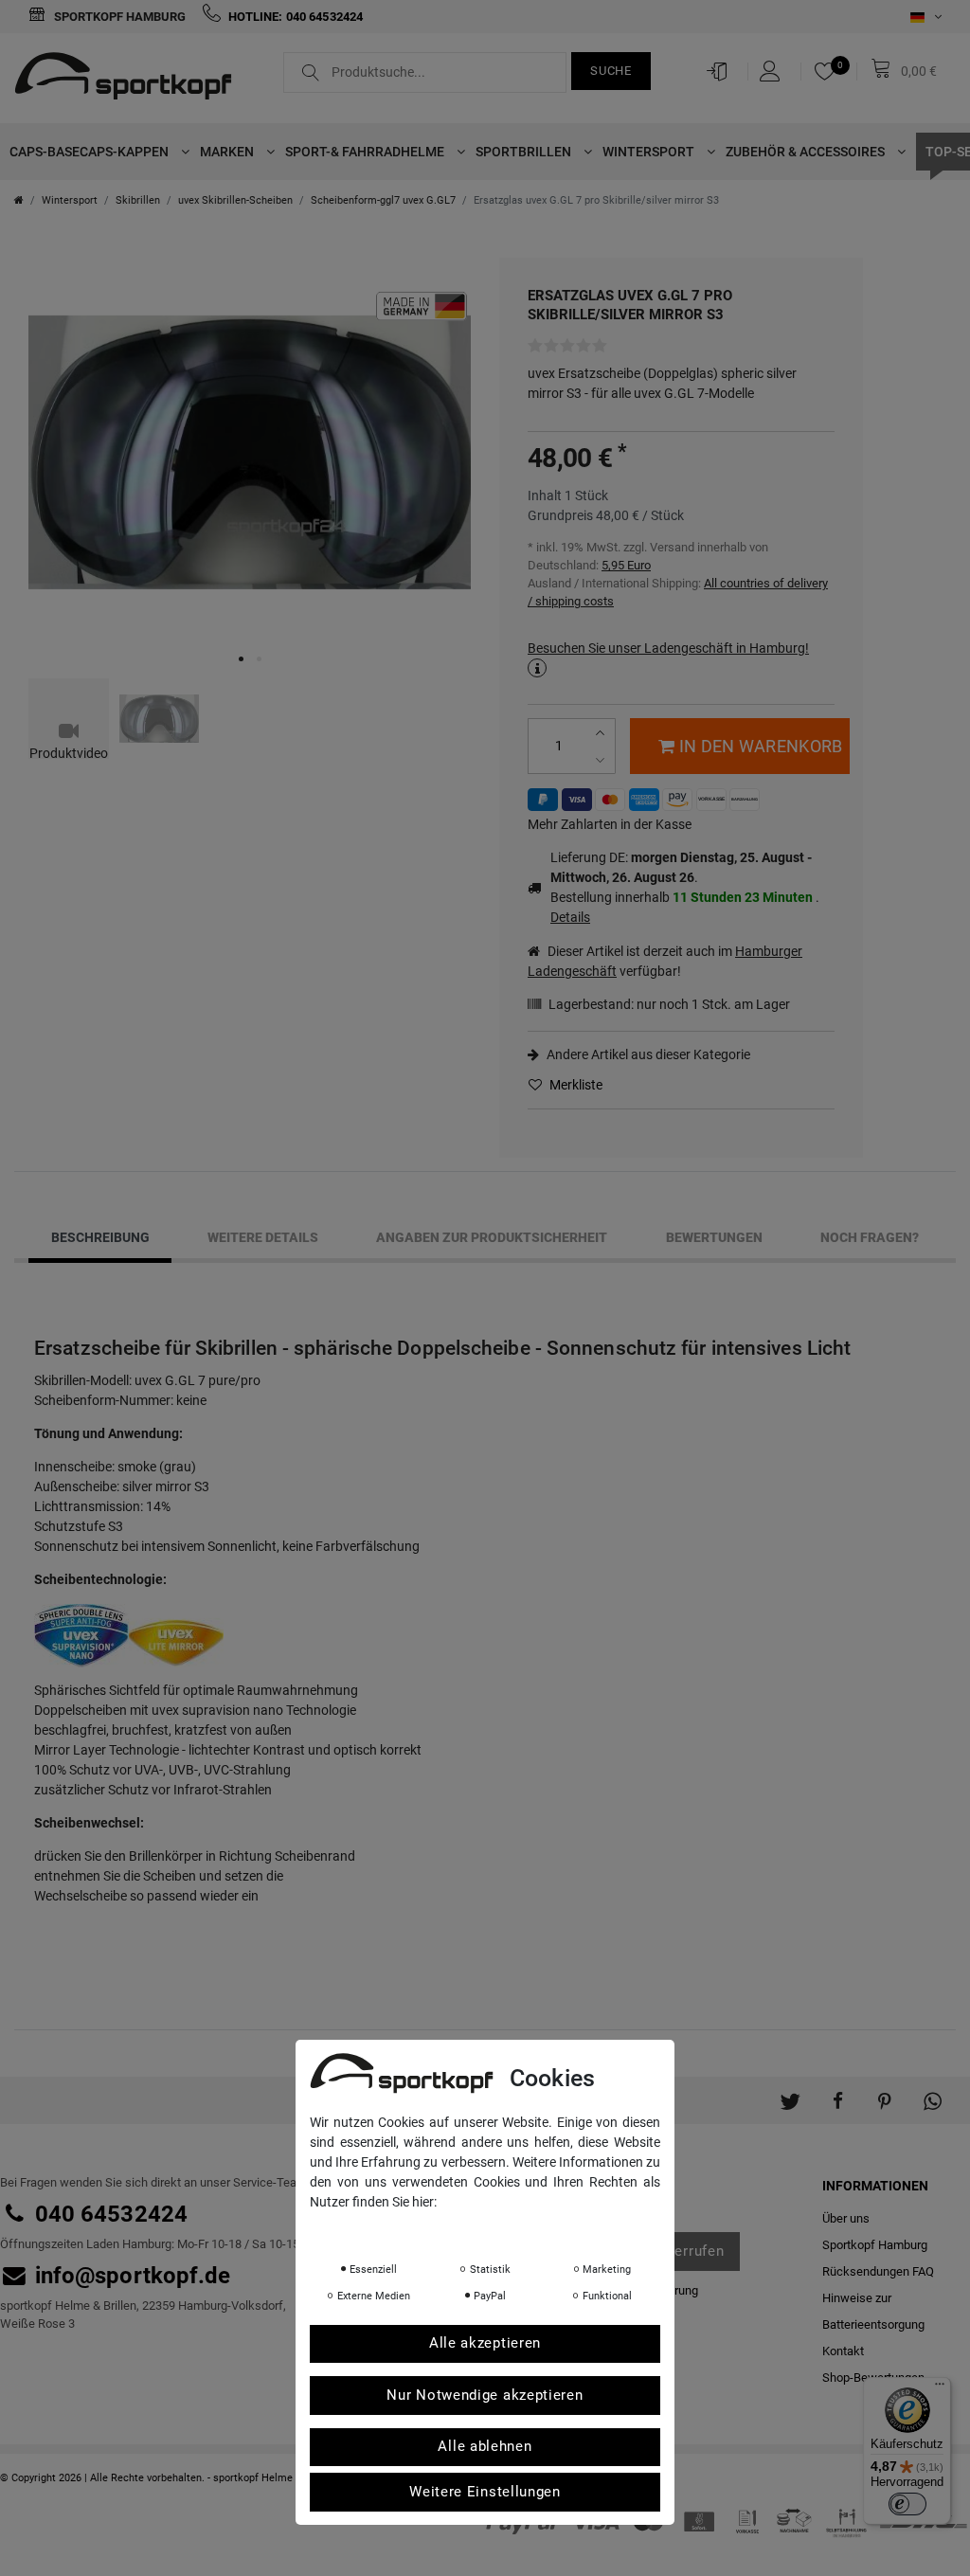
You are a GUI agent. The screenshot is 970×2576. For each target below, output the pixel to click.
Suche (611, 71)
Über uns (846, 2218)
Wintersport (650, 152)
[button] (790, 2091)
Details (570, 917)
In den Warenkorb (761, 746)
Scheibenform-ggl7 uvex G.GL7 (383, 200)
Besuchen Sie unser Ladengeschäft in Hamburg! (668, 648)
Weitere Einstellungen (485, 2492)
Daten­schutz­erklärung (385, 2228)
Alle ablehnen (485, 2446)
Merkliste (575, 1085)
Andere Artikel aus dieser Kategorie (647, 1054)
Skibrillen (138, 200)
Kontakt (843, 2351)
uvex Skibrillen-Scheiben (235, 200)
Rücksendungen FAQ (878, 2271)
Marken (228, 152)
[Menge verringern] (602, 760)
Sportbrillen (525, 152)
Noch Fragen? (870, 1237)
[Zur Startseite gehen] (19, 200)
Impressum (499, 2228)
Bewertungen (714, 1237)
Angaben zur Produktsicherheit (492, 1237)
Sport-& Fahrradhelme (366, 152)
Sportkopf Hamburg (118, 17)
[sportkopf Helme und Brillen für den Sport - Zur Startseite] (130, 79)
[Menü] (940, 2388)
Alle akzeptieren (485, 2343)
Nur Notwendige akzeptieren (485, 2395)
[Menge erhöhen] (602, 733)
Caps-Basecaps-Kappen (90, 152)
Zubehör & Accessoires (807, 152)
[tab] (100, 1238)
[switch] (907, 2504)
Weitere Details (263, 1237)
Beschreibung (100, 1237)
